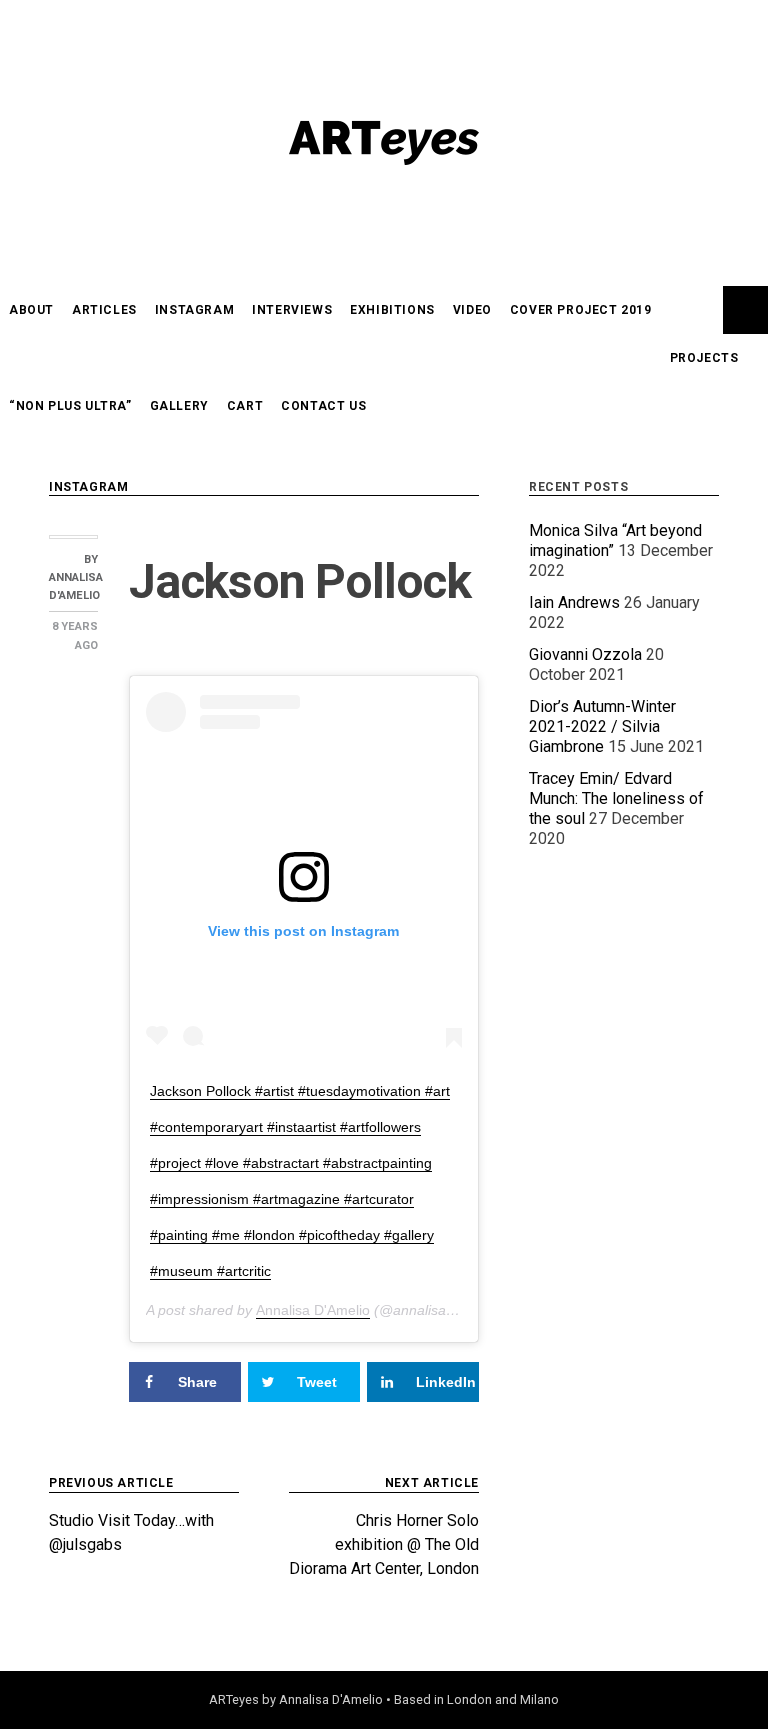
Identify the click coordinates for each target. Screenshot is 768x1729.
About (31, 310)
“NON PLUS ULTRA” (70, 406)
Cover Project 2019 (581, 310)
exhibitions (392, 310)
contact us (323, 406)
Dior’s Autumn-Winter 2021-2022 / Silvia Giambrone (602, 726)
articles (104, 310)
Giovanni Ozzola (585, 654)
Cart (245, 406)
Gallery (179, 406)
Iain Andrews (574, 602)
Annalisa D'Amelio (313, 1310)
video (472, 310)
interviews (292, 310)
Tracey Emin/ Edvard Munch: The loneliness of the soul (616, 798)
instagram (194, 310)
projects (704, 358)
